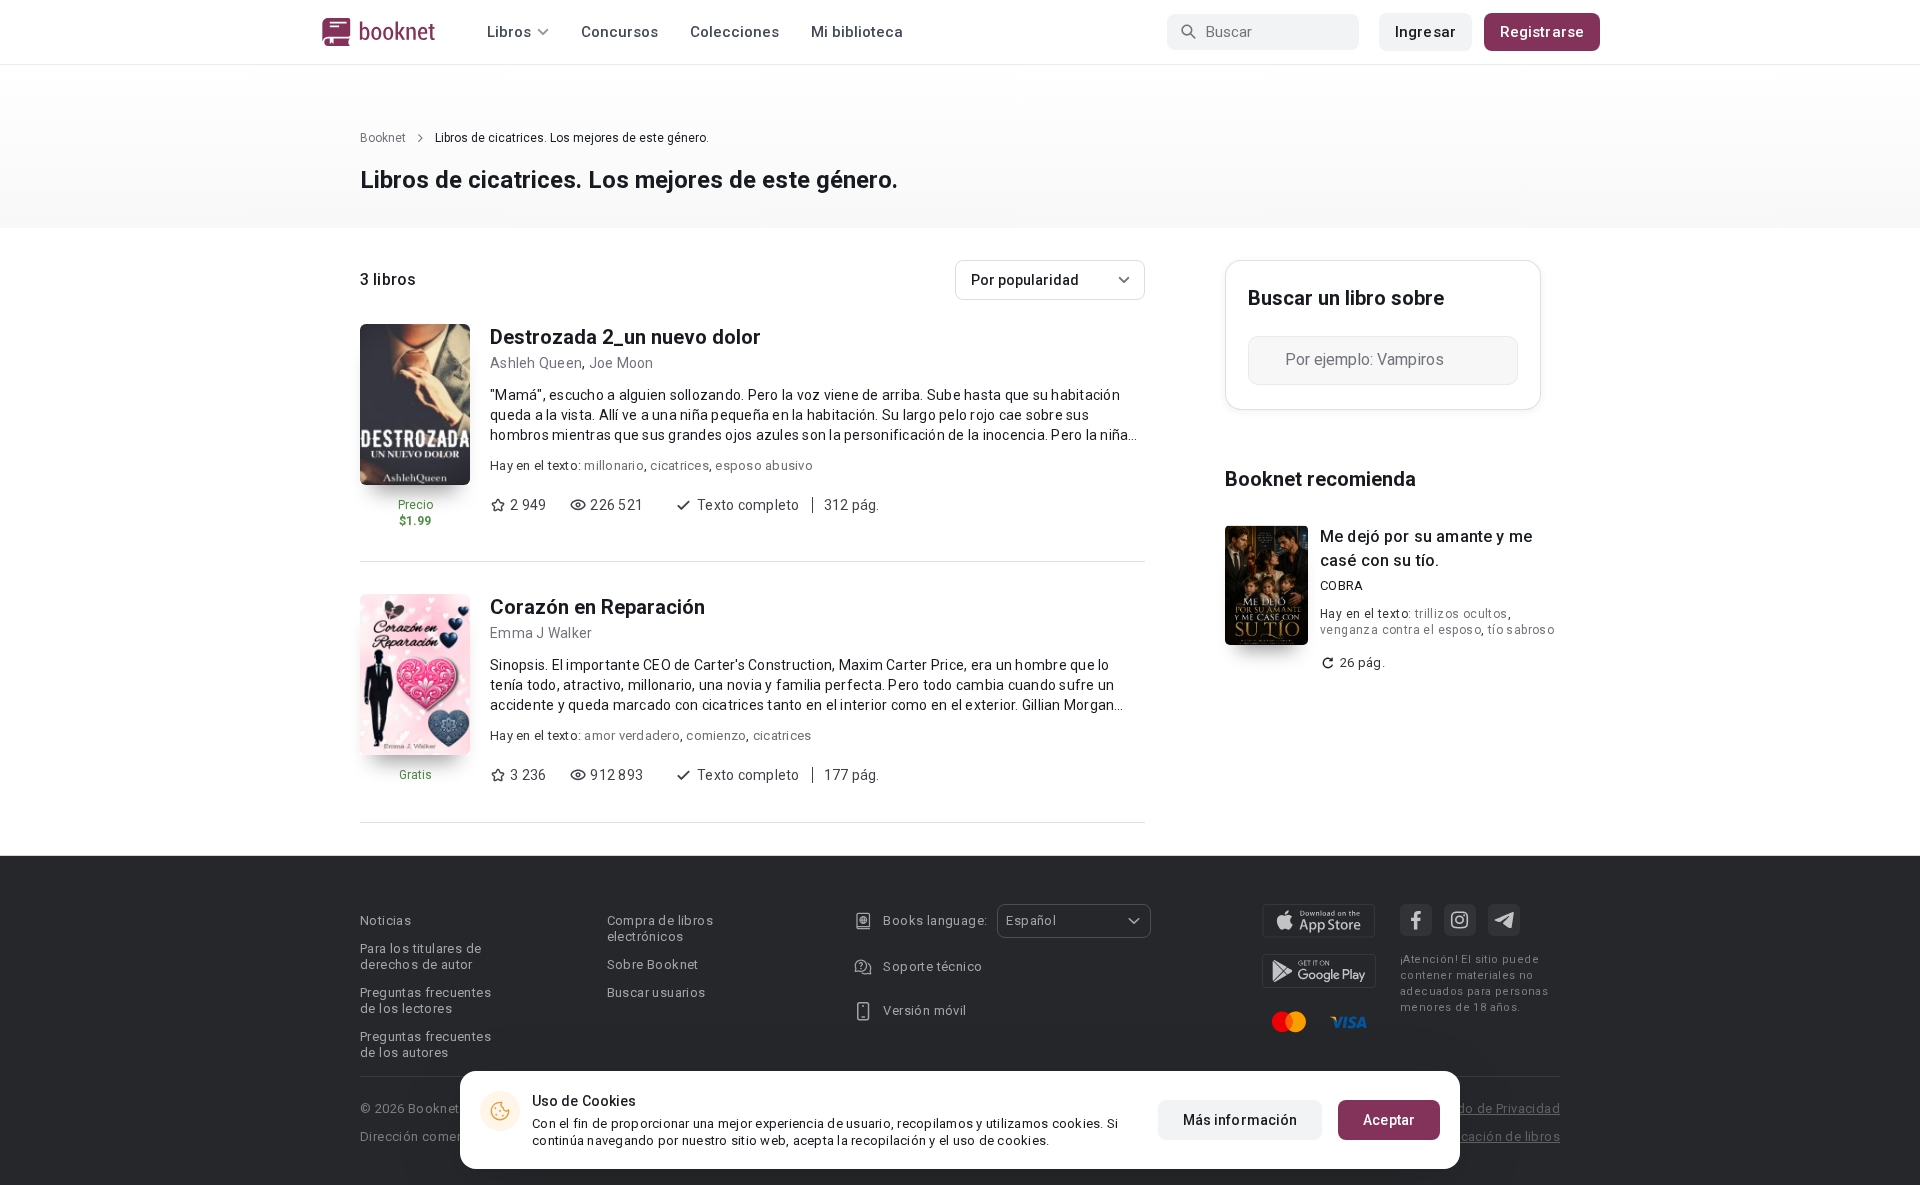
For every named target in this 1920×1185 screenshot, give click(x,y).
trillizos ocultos (1461, 614)
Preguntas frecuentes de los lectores (425, 1000)
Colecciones (734, 32)
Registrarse (1542, 32)
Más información (1240, 1120)
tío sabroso (1521, 630)
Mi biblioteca (857, 32)
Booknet (383, 138)
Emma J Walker (541, 633)
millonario (614, 465)
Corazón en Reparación (597, 607)
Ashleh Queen (536, 363)
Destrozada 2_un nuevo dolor (625, 337)
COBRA (1341, 585)
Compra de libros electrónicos (660, 928)
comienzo (716, 735)
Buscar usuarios (656, 992)
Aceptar (1389, 1120)
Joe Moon (621, 363)
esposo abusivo (764, 465)
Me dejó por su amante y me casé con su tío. (1426, 548)
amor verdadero (632, 735)
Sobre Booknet (653, 964)
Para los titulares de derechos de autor (420, 956)
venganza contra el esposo (1400, 630)
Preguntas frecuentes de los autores (425, 1044)
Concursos (619, 32)
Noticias (385, 920)
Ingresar (1425, 32)
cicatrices (679, 465)
